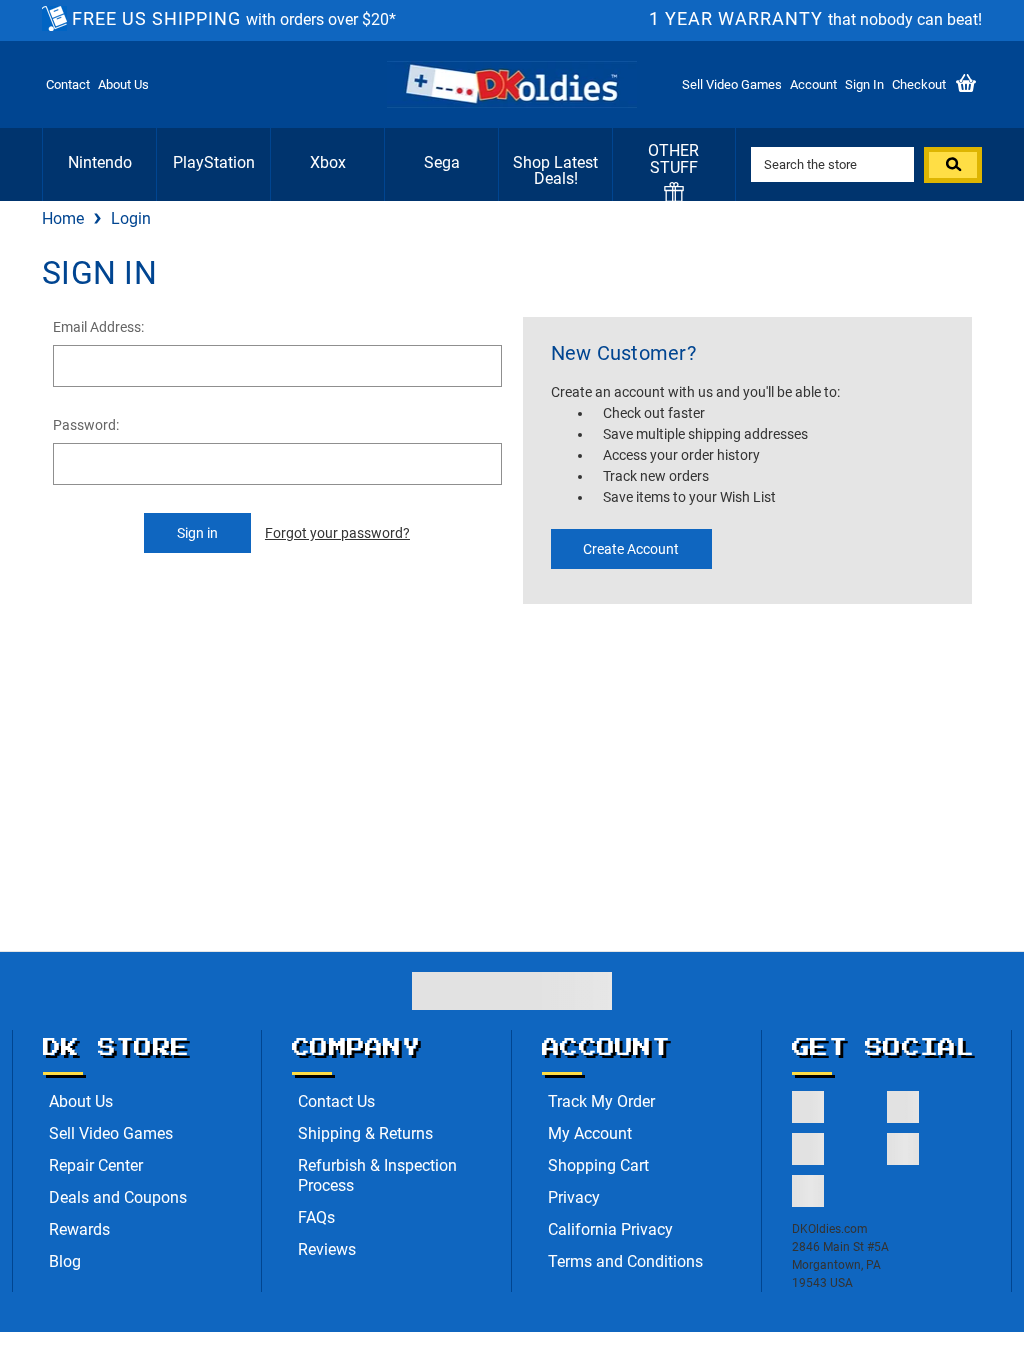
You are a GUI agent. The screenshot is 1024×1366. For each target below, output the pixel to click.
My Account (590, 1133)
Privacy (574, 1197)
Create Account (631, 549)
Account (813, 84)
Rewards (79, 1229)
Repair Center (96, 1165)
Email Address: (98, 327)
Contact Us (336, 1101)
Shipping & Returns (365, 1133)
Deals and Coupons (118, 1197)
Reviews (327, 1249)
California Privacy (610, 1229)
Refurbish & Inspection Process (377, 1175)
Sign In (864, 84)
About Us (123, 84)
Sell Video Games (732, 84)
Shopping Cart (598, 1165)
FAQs (316, 1217)
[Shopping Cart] (966, 84)
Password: (86, 425)
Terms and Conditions (625, 1261)
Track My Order (601, 1101)
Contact (68, 84)
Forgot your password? (337, 533)
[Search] (953, 165)
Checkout (919, 84)
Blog (65, 1261)
